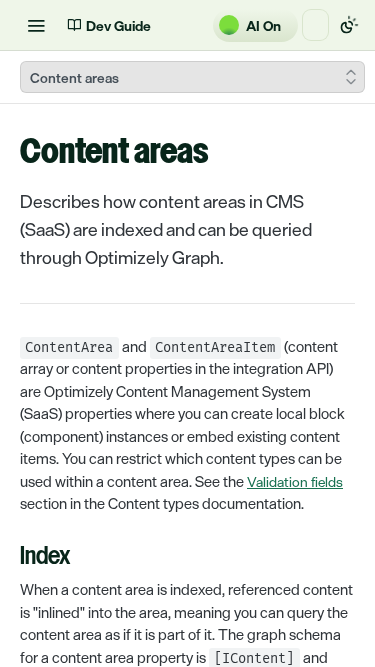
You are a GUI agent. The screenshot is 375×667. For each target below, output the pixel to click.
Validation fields (295, 481)
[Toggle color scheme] (349, 25)
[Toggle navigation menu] (36, 25)
